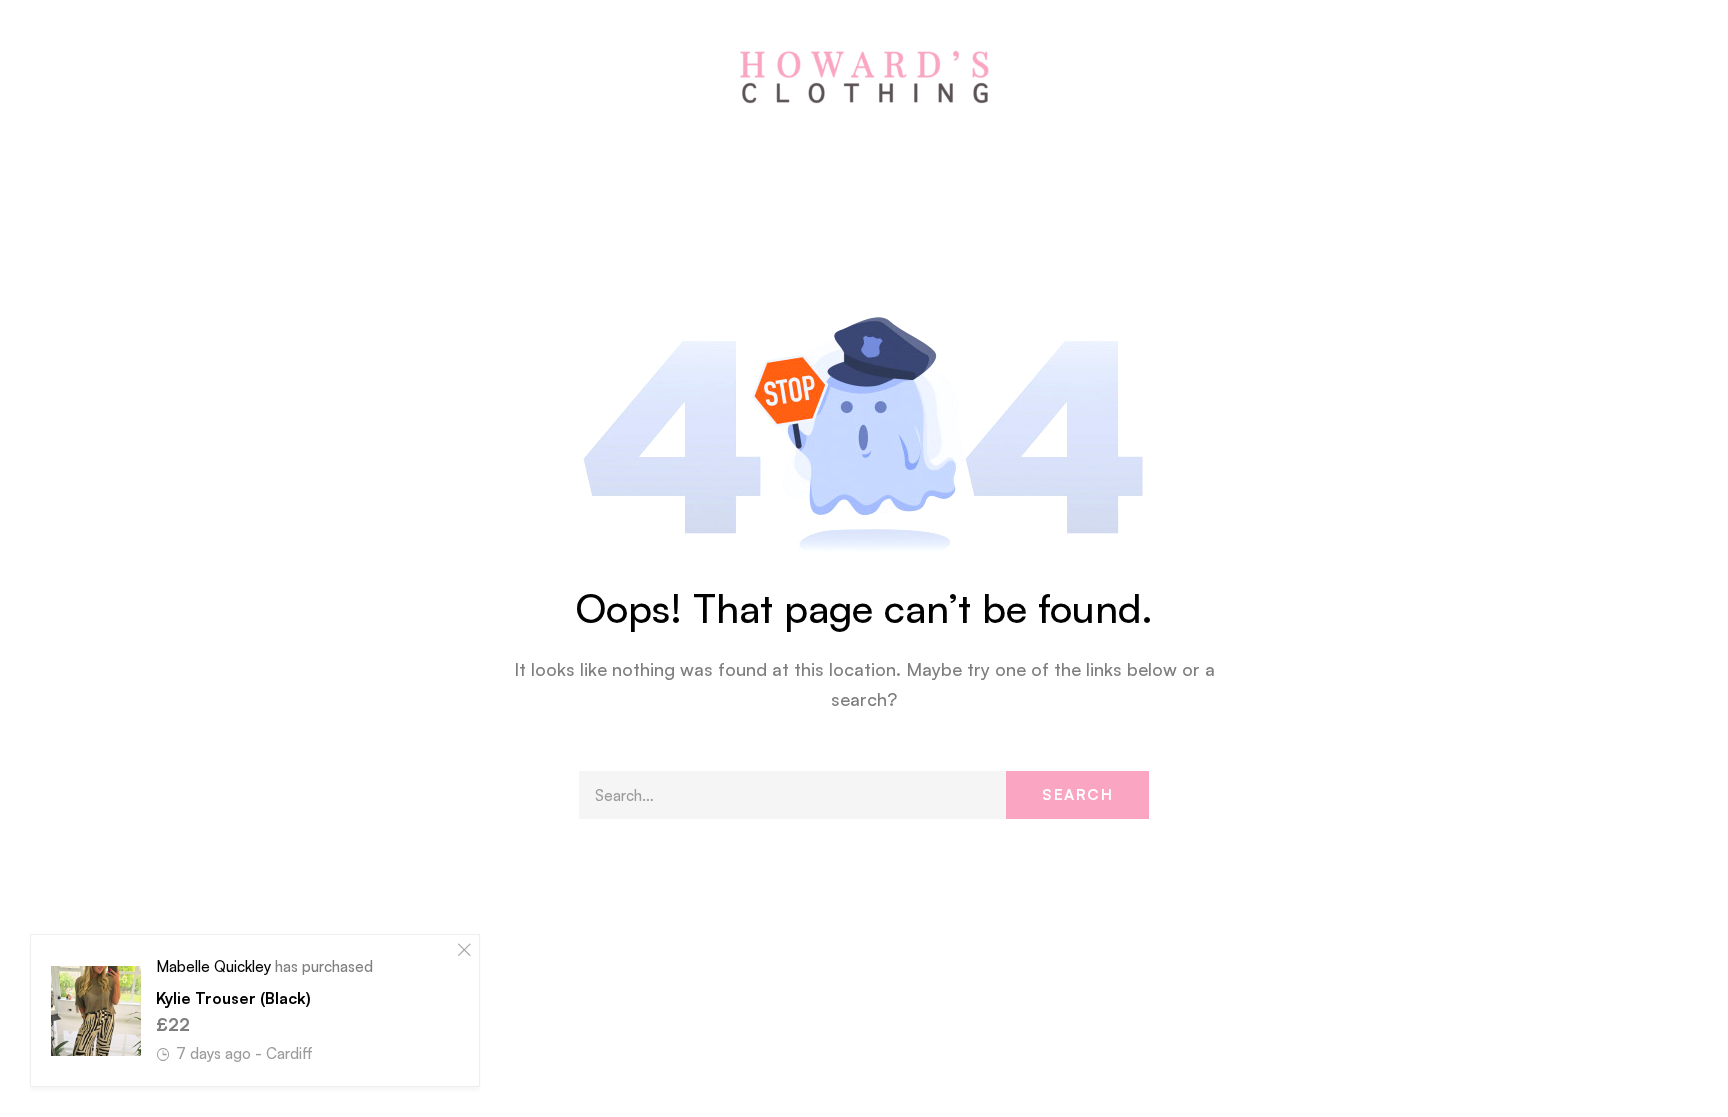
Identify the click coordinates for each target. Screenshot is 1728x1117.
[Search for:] (864, 795)
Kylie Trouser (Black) (233, 998)
